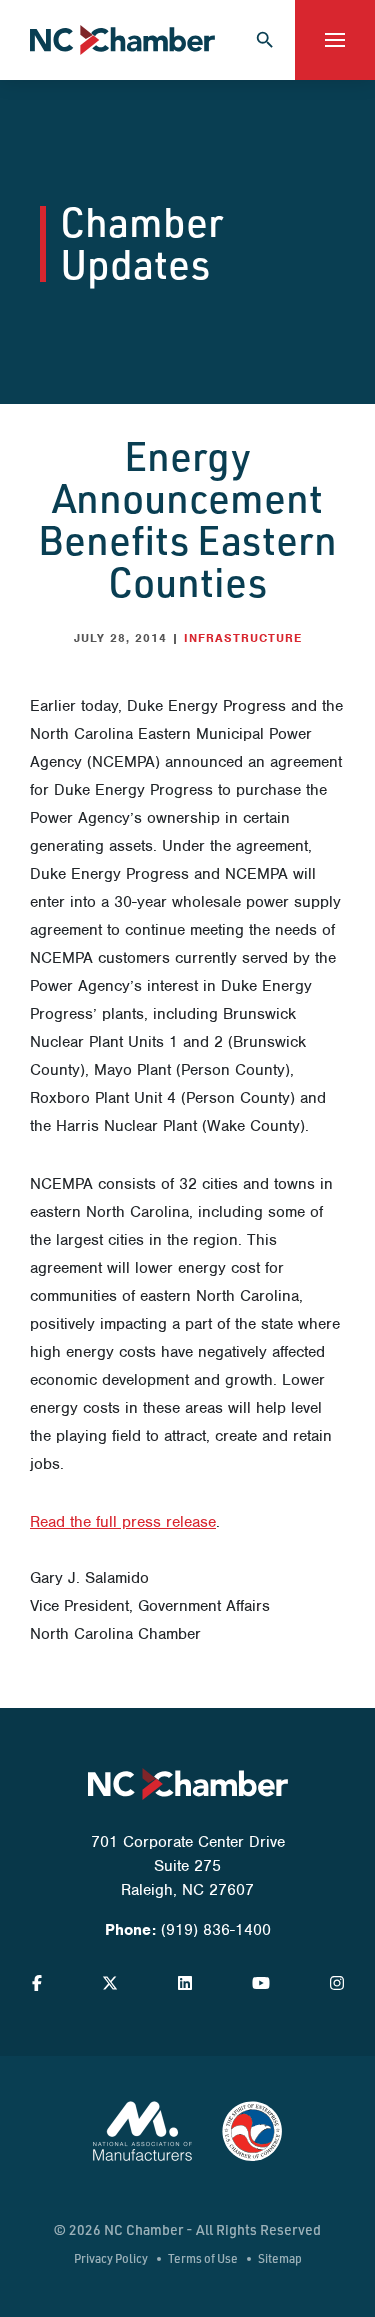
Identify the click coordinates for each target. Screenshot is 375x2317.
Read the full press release (123, 1522)
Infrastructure (243, 638)
